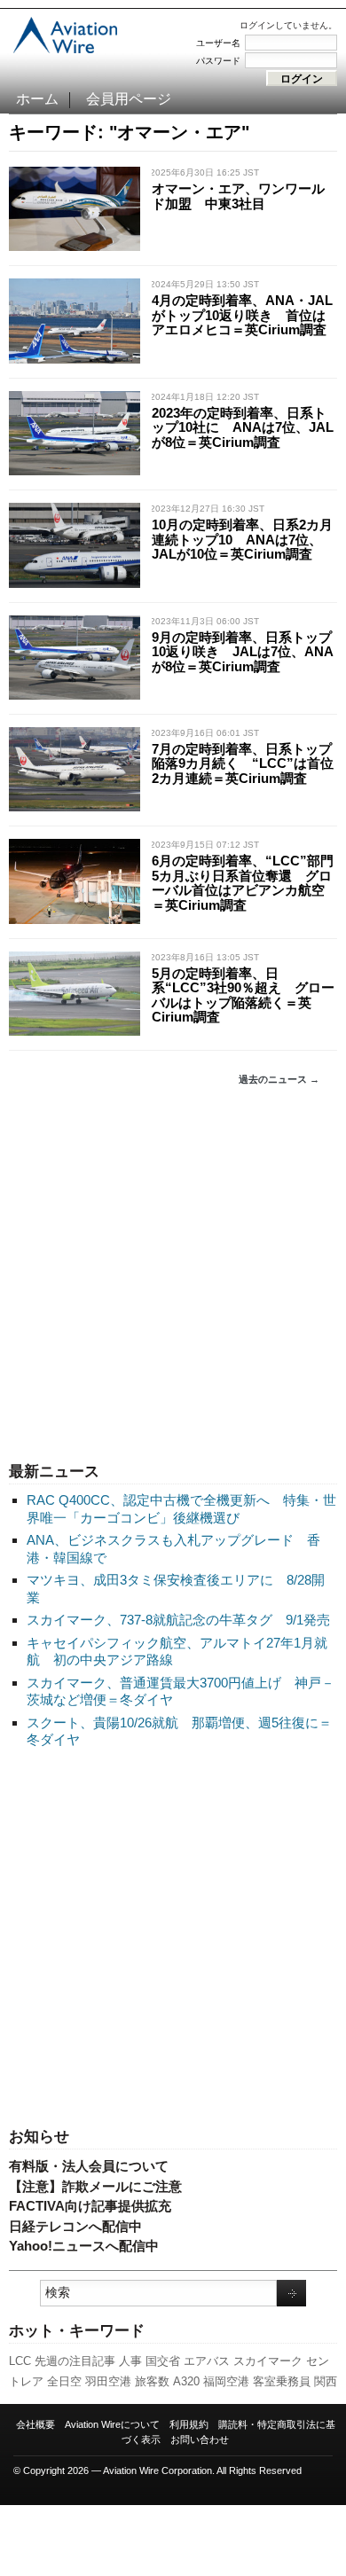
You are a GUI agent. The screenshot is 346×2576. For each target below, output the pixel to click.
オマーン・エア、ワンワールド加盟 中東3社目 (238, 196)
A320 (186, 2381)
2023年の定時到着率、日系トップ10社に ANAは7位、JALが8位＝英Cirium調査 (243, 427)
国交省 (163, 2361)
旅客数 (152, 2381)
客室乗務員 (282, 2381)
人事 (130, 2361)
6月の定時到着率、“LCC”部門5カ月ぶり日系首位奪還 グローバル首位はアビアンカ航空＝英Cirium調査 (243, 883)
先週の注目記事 (75, 2361)
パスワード (218, 61)
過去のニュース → (279, 1079)
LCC (20, 2361)
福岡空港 (226, 2381)
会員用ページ (129, 99)
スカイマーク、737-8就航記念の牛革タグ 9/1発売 (178, 1620)
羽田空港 (108, 2381)
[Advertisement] (173, 1274)
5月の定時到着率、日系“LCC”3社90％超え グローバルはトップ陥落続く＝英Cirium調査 (243, 995)
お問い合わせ (200, 2439)
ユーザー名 (218, 43)
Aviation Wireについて (112, 2424)
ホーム (37, 99)
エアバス (207, 2361)
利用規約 (189, 2424)
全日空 (64, 2381)
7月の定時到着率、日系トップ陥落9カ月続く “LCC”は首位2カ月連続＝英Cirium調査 (243, 763)
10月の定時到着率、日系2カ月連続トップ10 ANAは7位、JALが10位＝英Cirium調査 (242, 539)
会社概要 (35, 2424)
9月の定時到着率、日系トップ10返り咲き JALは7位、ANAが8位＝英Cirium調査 (243, 652)
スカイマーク (268, 2361)
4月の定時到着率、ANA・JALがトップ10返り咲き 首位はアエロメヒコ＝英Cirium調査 (242, 315)
